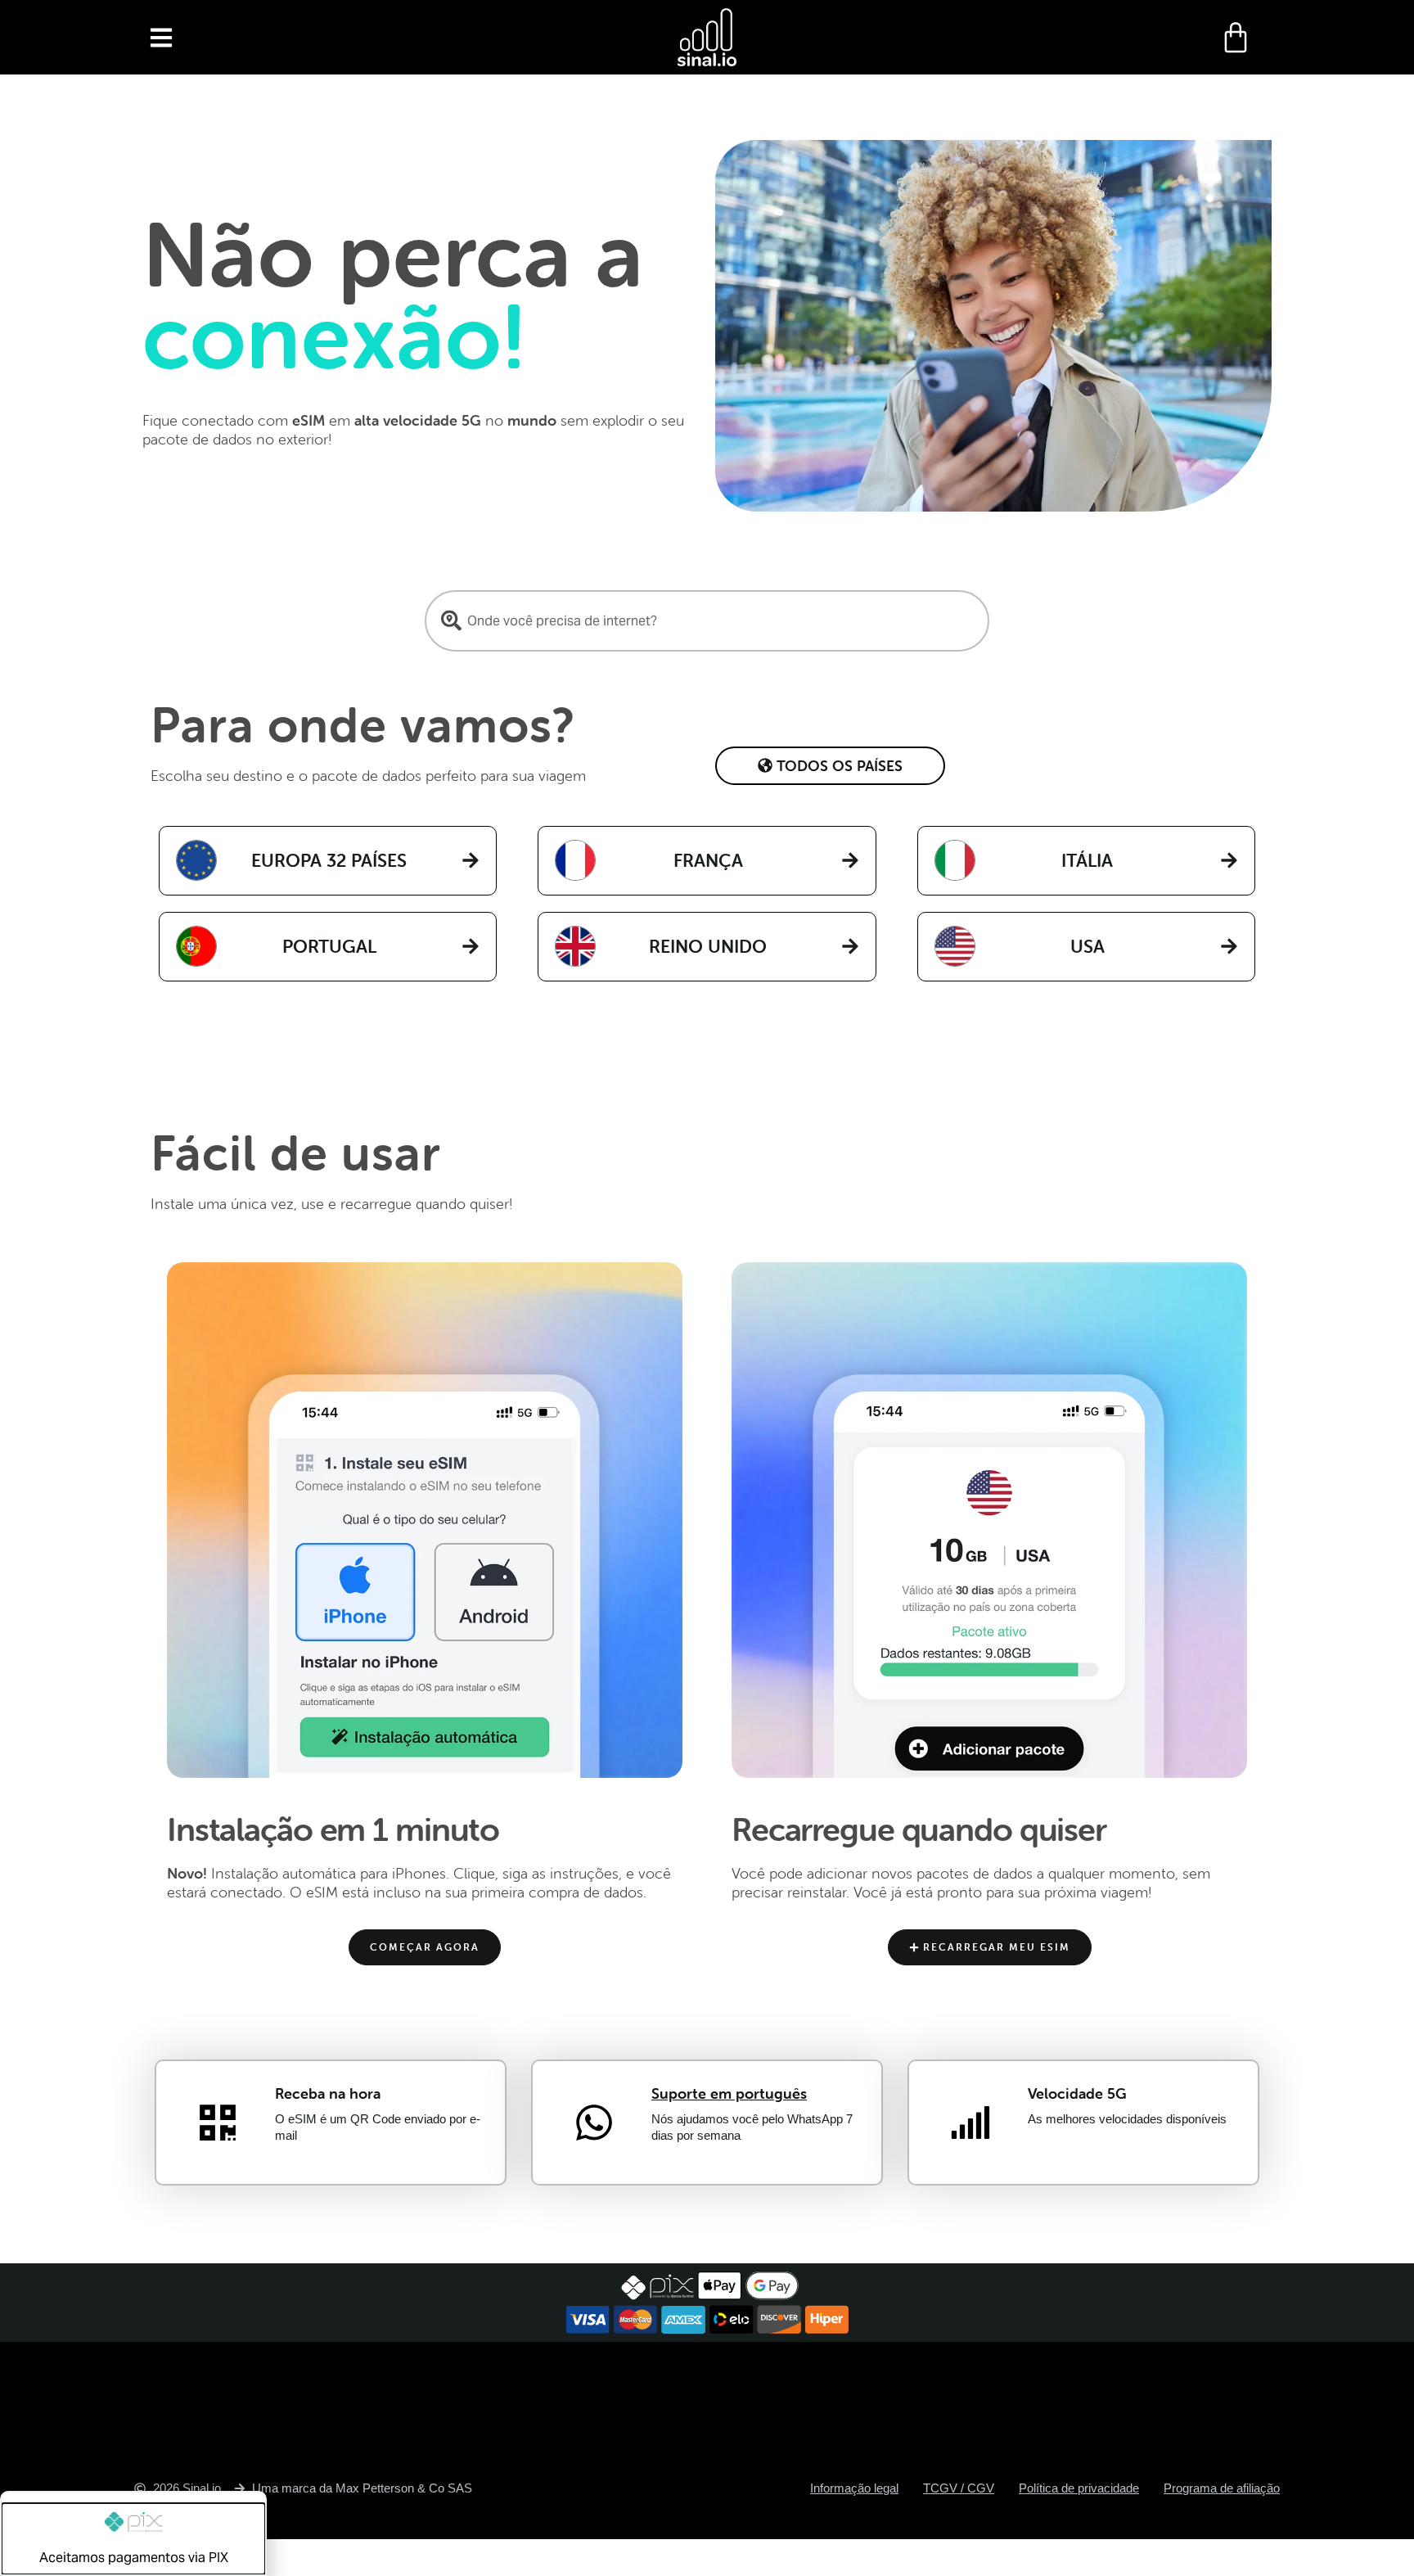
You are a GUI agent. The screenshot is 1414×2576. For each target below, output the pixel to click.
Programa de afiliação (1222, 2488)
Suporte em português (729, 2093)
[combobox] (707, 621)
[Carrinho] (1236, 38)
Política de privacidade (1079, 2488)
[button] (161, 37)
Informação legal (854, 2488)
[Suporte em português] (594, 2123)
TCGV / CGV (959, 2488)
